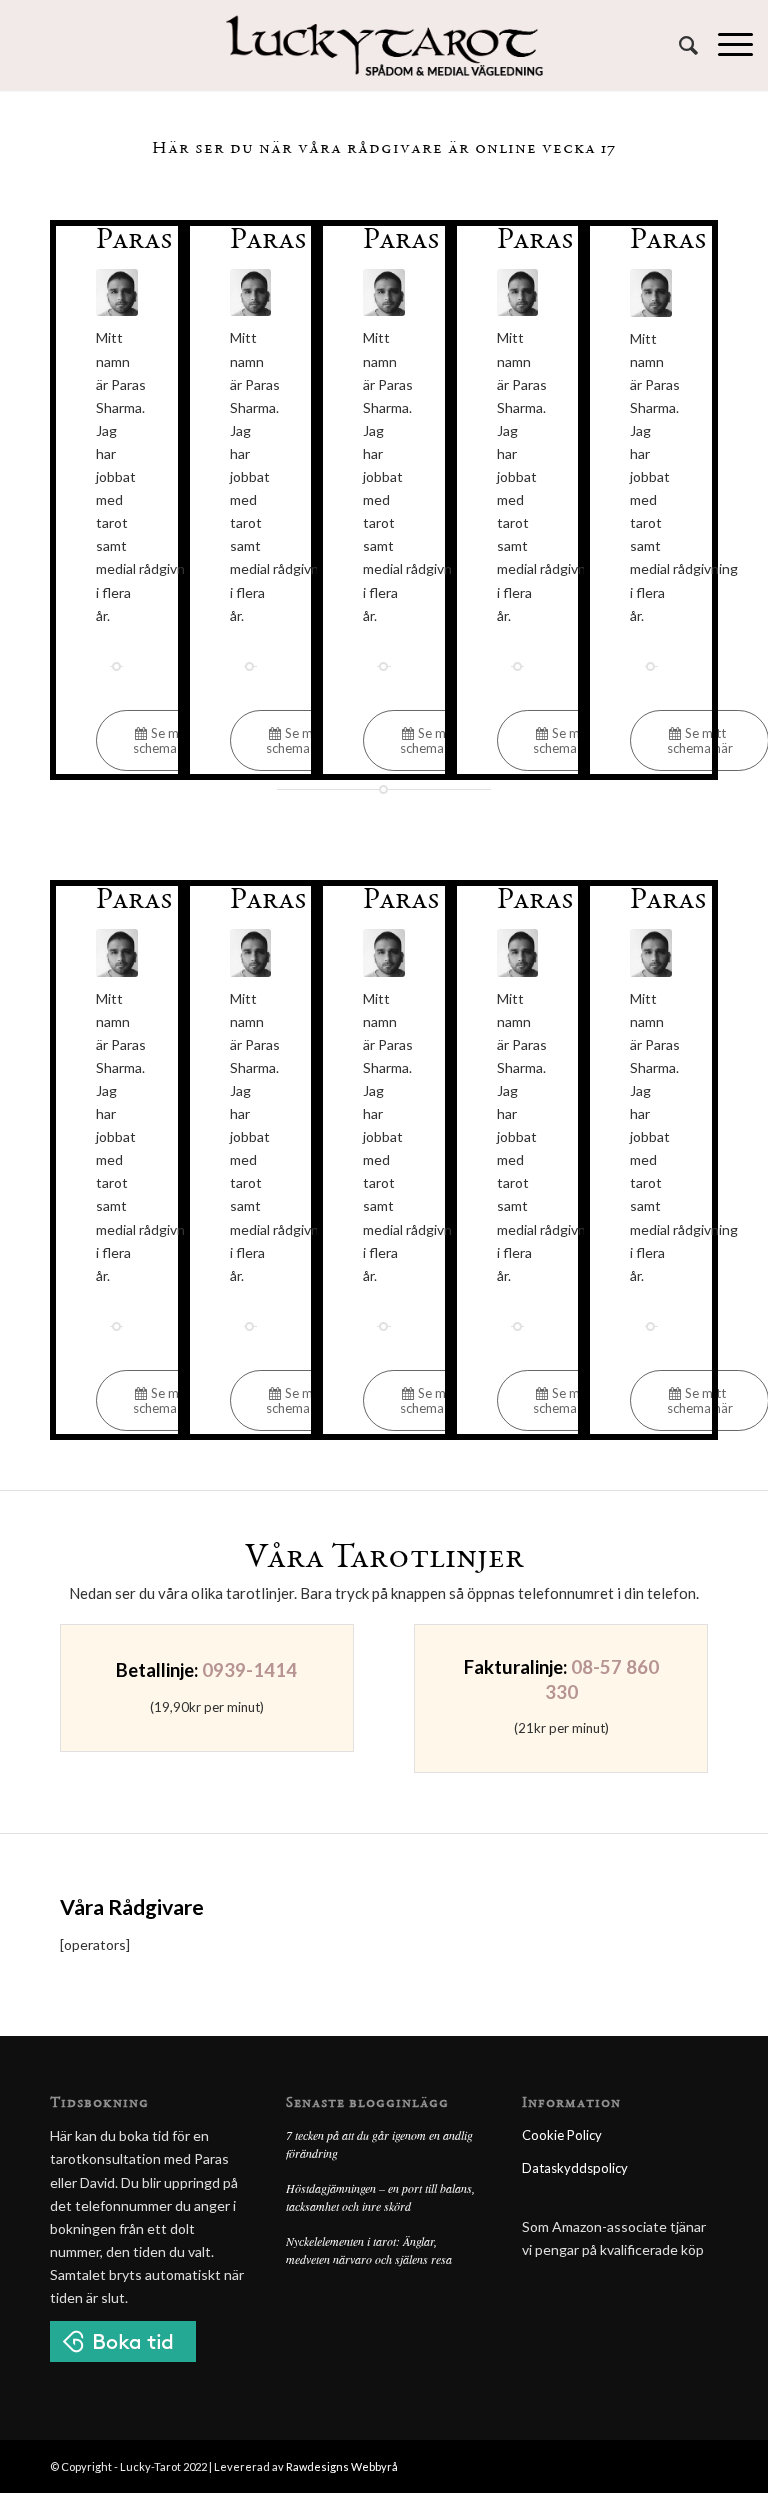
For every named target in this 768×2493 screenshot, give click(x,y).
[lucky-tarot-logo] (384, 45)
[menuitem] (678, 45)
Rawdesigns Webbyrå (342, 2466)
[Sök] (678, 45)
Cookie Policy (562, 2135)
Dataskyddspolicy (575, 2168)
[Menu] (725, 45)
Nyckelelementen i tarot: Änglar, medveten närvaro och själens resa (369, 2250)
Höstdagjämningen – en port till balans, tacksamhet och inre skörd (380, 2197)
